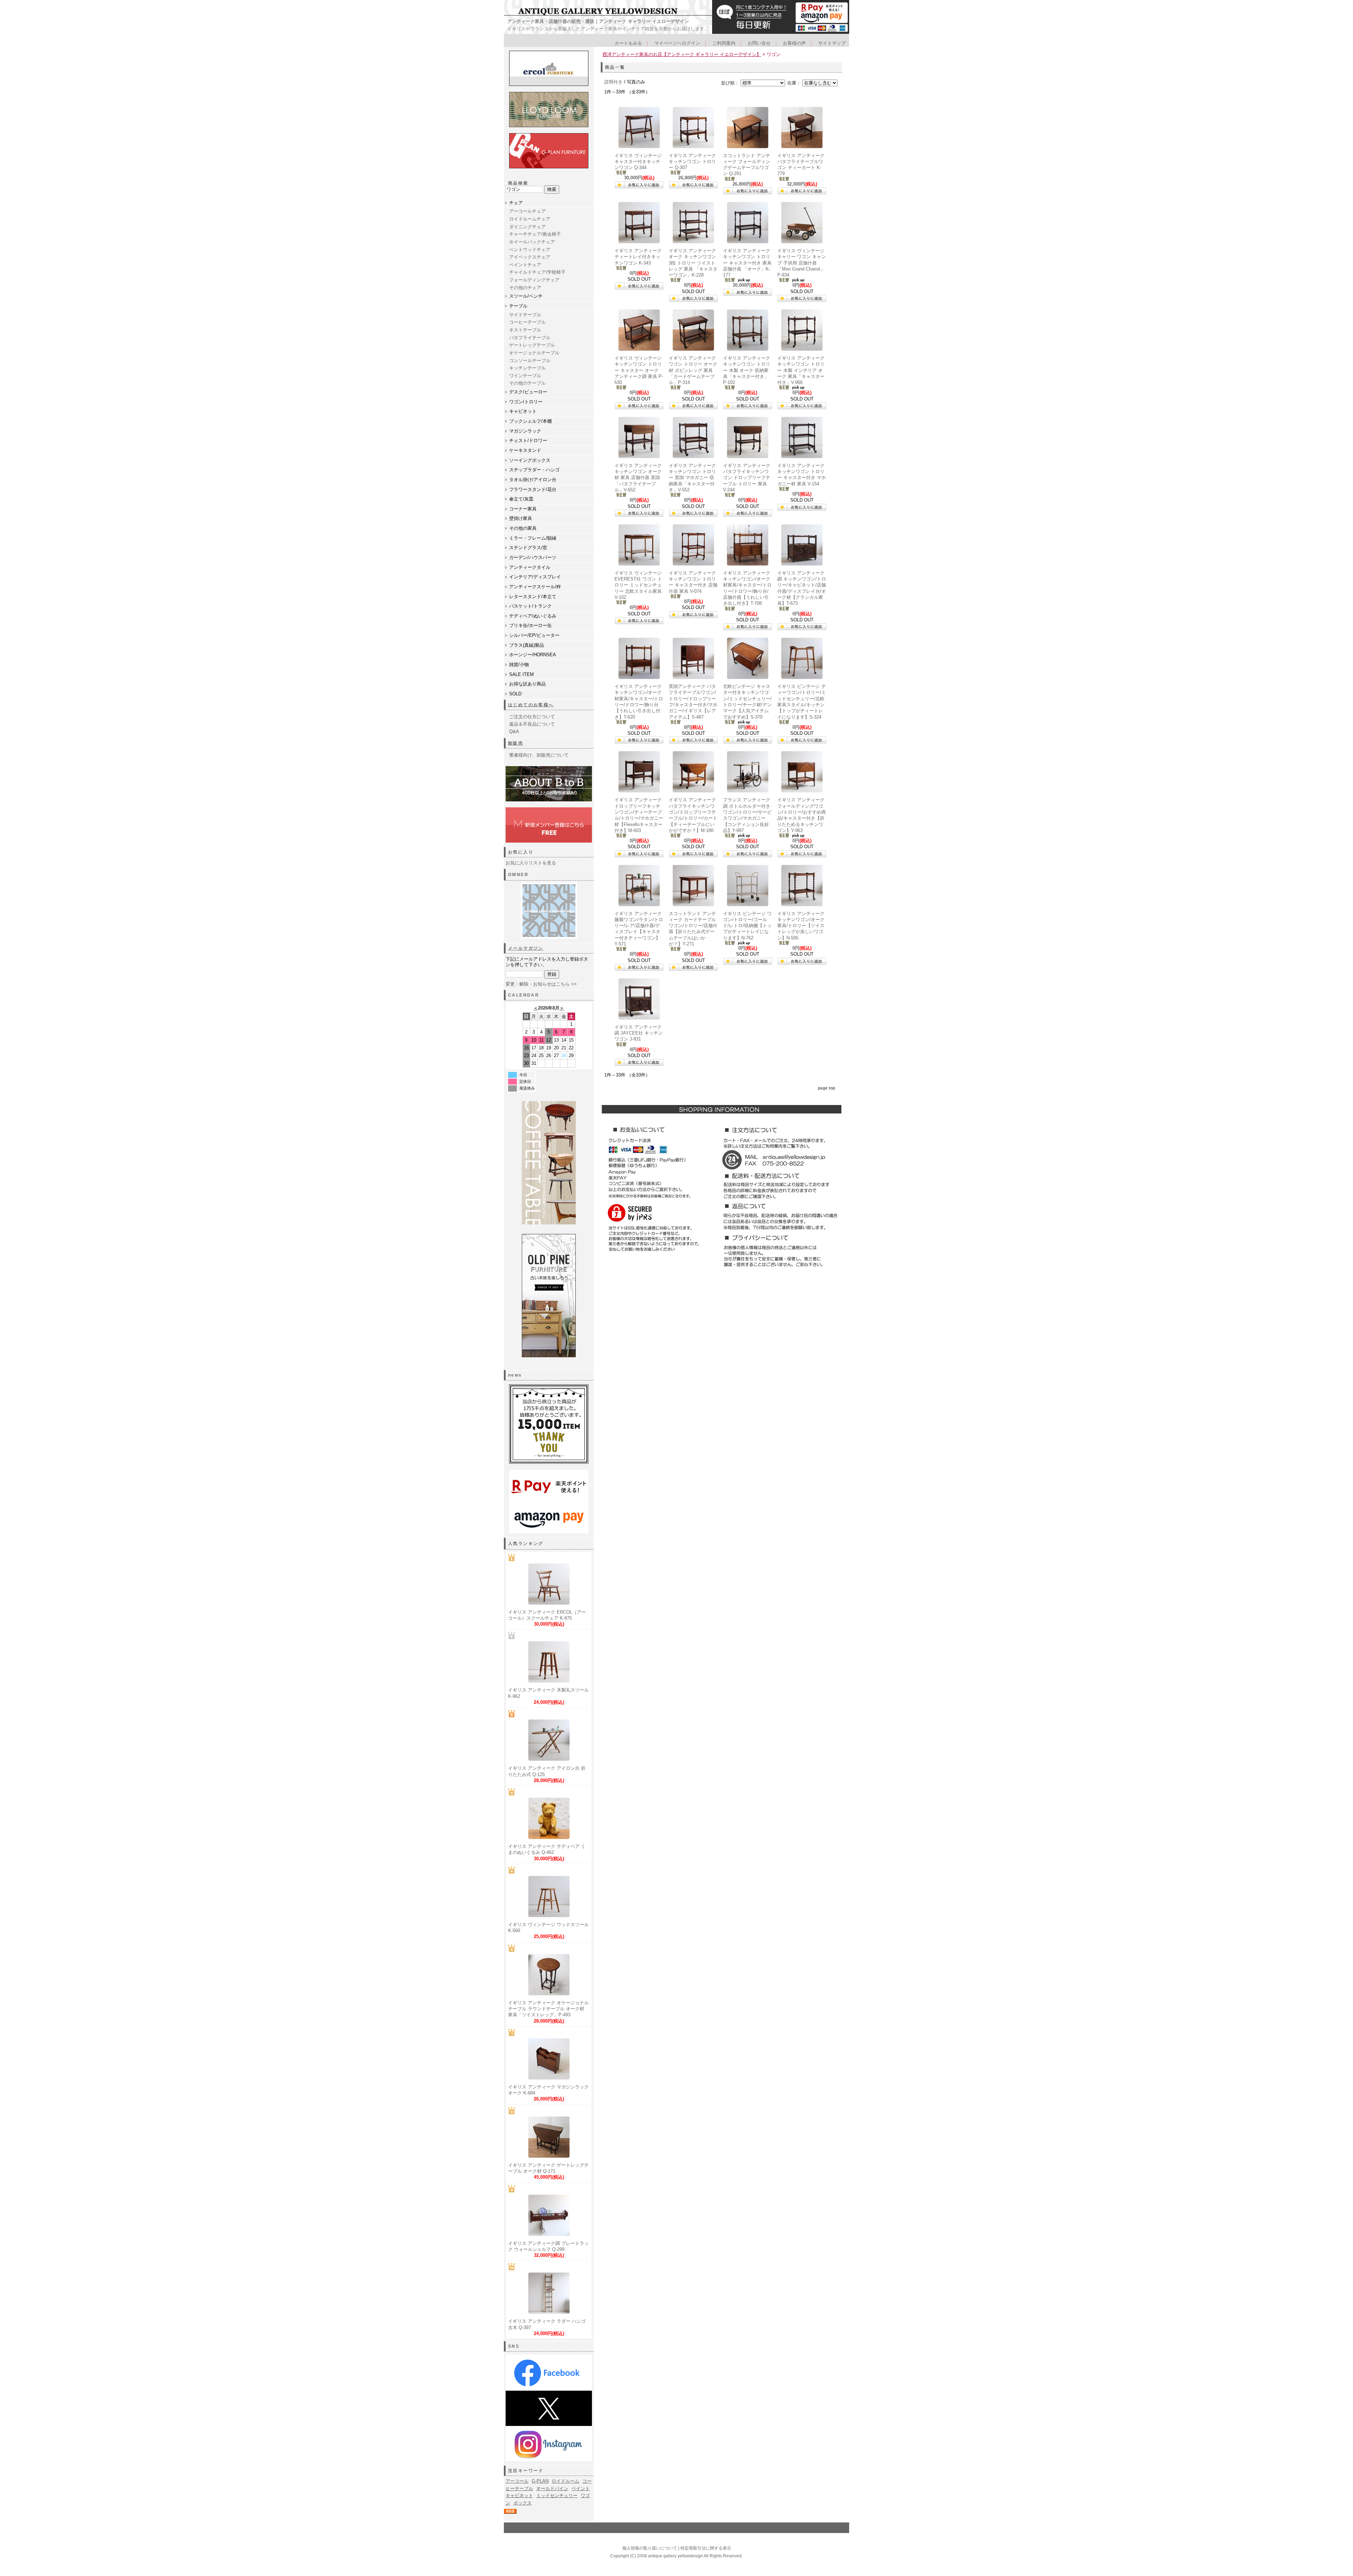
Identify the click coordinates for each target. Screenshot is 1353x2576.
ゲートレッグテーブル (532, 345)
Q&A (514, 731)
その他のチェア (525, 288)
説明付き (613, 82)
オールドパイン (552, 2488)
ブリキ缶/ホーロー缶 (530, 625)
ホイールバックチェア (532, 242)
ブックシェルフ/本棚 (530, 421)
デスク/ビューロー (528, 392)
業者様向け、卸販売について (539, 755)
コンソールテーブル (530, 361)
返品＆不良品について (532, 724)
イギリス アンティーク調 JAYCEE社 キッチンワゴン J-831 (639, 1033)
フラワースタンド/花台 (533, 489)
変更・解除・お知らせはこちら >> (541, 984)
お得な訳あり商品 (527, 684)
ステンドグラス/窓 (528, 548)
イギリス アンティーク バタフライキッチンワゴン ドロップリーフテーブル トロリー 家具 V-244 (747, 478)
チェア (516, 203)
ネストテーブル (525, 330)
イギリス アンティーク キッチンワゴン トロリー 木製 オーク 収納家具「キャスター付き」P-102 (747, 370)
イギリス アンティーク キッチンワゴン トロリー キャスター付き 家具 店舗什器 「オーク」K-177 (747, 263)
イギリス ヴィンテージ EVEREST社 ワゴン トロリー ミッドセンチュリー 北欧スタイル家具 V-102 (638, 585)
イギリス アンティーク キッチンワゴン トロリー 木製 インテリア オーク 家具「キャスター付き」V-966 (801, 370)
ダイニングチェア (527, 227)
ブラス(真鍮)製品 (527, 645)
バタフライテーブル (530, 338)
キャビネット (523, 411)
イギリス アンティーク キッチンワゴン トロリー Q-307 (692, 162)
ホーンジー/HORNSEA (533, 655)
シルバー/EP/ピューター (534, 635)
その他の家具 (523, 528)
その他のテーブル (527, 383)
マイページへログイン (677, 43)
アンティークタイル (530, 567)
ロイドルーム (566, 2481)
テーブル (518, 306)
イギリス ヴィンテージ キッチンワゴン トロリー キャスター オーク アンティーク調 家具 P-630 (639, 370)
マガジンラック (525, 431)
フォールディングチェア (534, 280)
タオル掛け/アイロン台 (533, 480)
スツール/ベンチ (526, 296)
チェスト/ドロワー (528, 440)
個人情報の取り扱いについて (650, 2548)
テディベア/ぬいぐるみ (533, 616)
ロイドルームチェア (530, 219)
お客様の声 (794, 43)
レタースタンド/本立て (533, 597)
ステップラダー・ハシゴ (534, 470)
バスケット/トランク (530, 606)
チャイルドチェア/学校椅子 (537, 272)
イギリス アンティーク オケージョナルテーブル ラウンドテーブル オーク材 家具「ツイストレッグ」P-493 (548, 2009)
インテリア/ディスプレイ (535, 577)
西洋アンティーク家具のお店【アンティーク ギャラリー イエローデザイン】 (682, 54)
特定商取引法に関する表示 (706, 2548)
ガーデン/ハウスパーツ (533, 557)
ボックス (523, 2503)
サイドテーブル (525, 315)
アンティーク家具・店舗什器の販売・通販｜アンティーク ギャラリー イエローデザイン (598, 21)
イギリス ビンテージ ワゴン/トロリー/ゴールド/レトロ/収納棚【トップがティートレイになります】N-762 (747, 926)
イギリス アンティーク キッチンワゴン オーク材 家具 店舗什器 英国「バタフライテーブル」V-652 (638, 478)
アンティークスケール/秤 (535, 587)
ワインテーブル (525, 376)
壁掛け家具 (521, 518)
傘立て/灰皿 (521, 499)
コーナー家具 (523, 509)
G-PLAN (540, 2481)
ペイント (581, 2488)
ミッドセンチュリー (557, 2496)
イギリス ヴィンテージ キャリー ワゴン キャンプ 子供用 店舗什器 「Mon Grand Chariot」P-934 (802, 263)
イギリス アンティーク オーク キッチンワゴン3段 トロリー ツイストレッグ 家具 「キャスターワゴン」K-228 (693, 263)
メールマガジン (526, 948)
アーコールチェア (527, 211)
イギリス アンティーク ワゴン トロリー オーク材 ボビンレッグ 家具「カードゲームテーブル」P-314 (693, 370)
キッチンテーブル (527, 368)
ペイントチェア (525, 265)
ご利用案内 (724, 43)
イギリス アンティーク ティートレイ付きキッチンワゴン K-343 (638, 257)
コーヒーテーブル (527, 322)
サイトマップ (832, 43)
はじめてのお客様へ (531, 705)
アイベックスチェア (530, 257)
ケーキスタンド (525, 450)
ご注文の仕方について (532, 717)
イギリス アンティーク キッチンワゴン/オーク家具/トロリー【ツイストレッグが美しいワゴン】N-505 (801, 926)
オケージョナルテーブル (534, 353)
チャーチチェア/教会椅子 (535, 234)
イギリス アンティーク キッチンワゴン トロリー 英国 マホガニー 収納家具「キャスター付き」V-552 (692, 478)
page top (826, 1088)
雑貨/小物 (519, 665)
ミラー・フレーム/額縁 (533, 538)
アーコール (517, 2481)
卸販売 (516, 743)
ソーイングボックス (530, 460)
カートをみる (628, 43)
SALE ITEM (521, 674)
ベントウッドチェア (530, 250)
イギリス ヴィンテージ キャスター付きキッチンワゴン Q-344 (638, 162)
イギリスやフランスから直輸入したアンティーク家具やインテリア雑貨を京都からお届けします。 (608, 29)
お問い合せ (759, 43)
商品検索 (518, 183)
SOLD (515, 694)
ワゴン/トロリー (526, 402)
